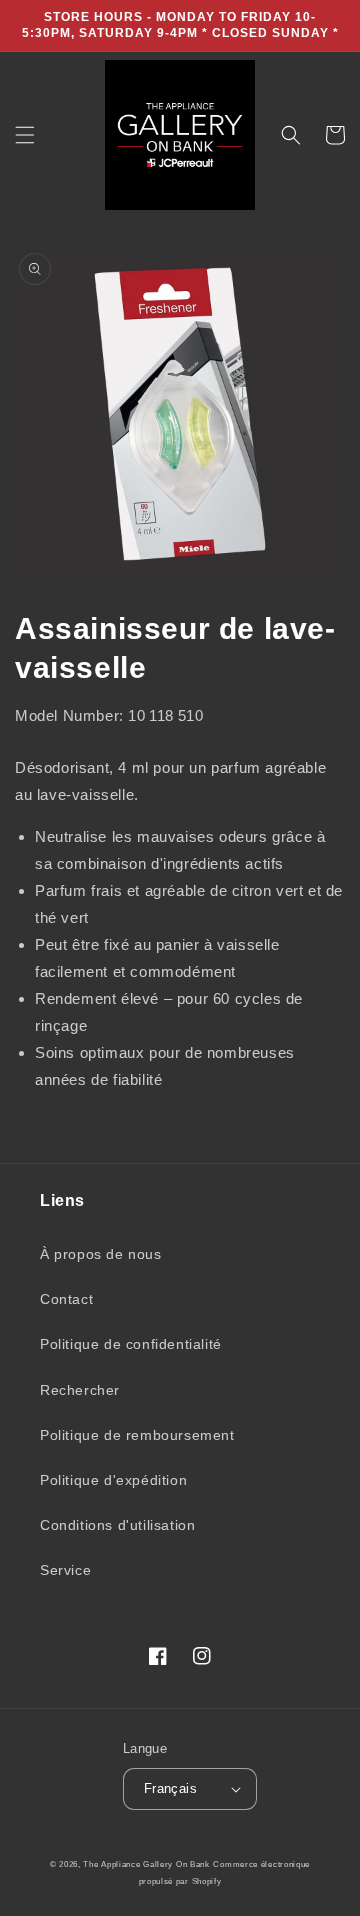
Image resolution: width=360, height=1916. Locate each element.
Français (170, 1788)
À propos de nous (101, 1254)
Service (65, 1570)
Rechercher (80, 1390)
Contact (66, 1299)
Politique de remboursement (137, 1435)
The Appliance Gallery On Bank (146, 1864)
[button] (25, 135)
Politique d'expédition (113, 1480)
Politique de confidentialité (131, 1344)
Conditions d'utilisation (117, 1525)
